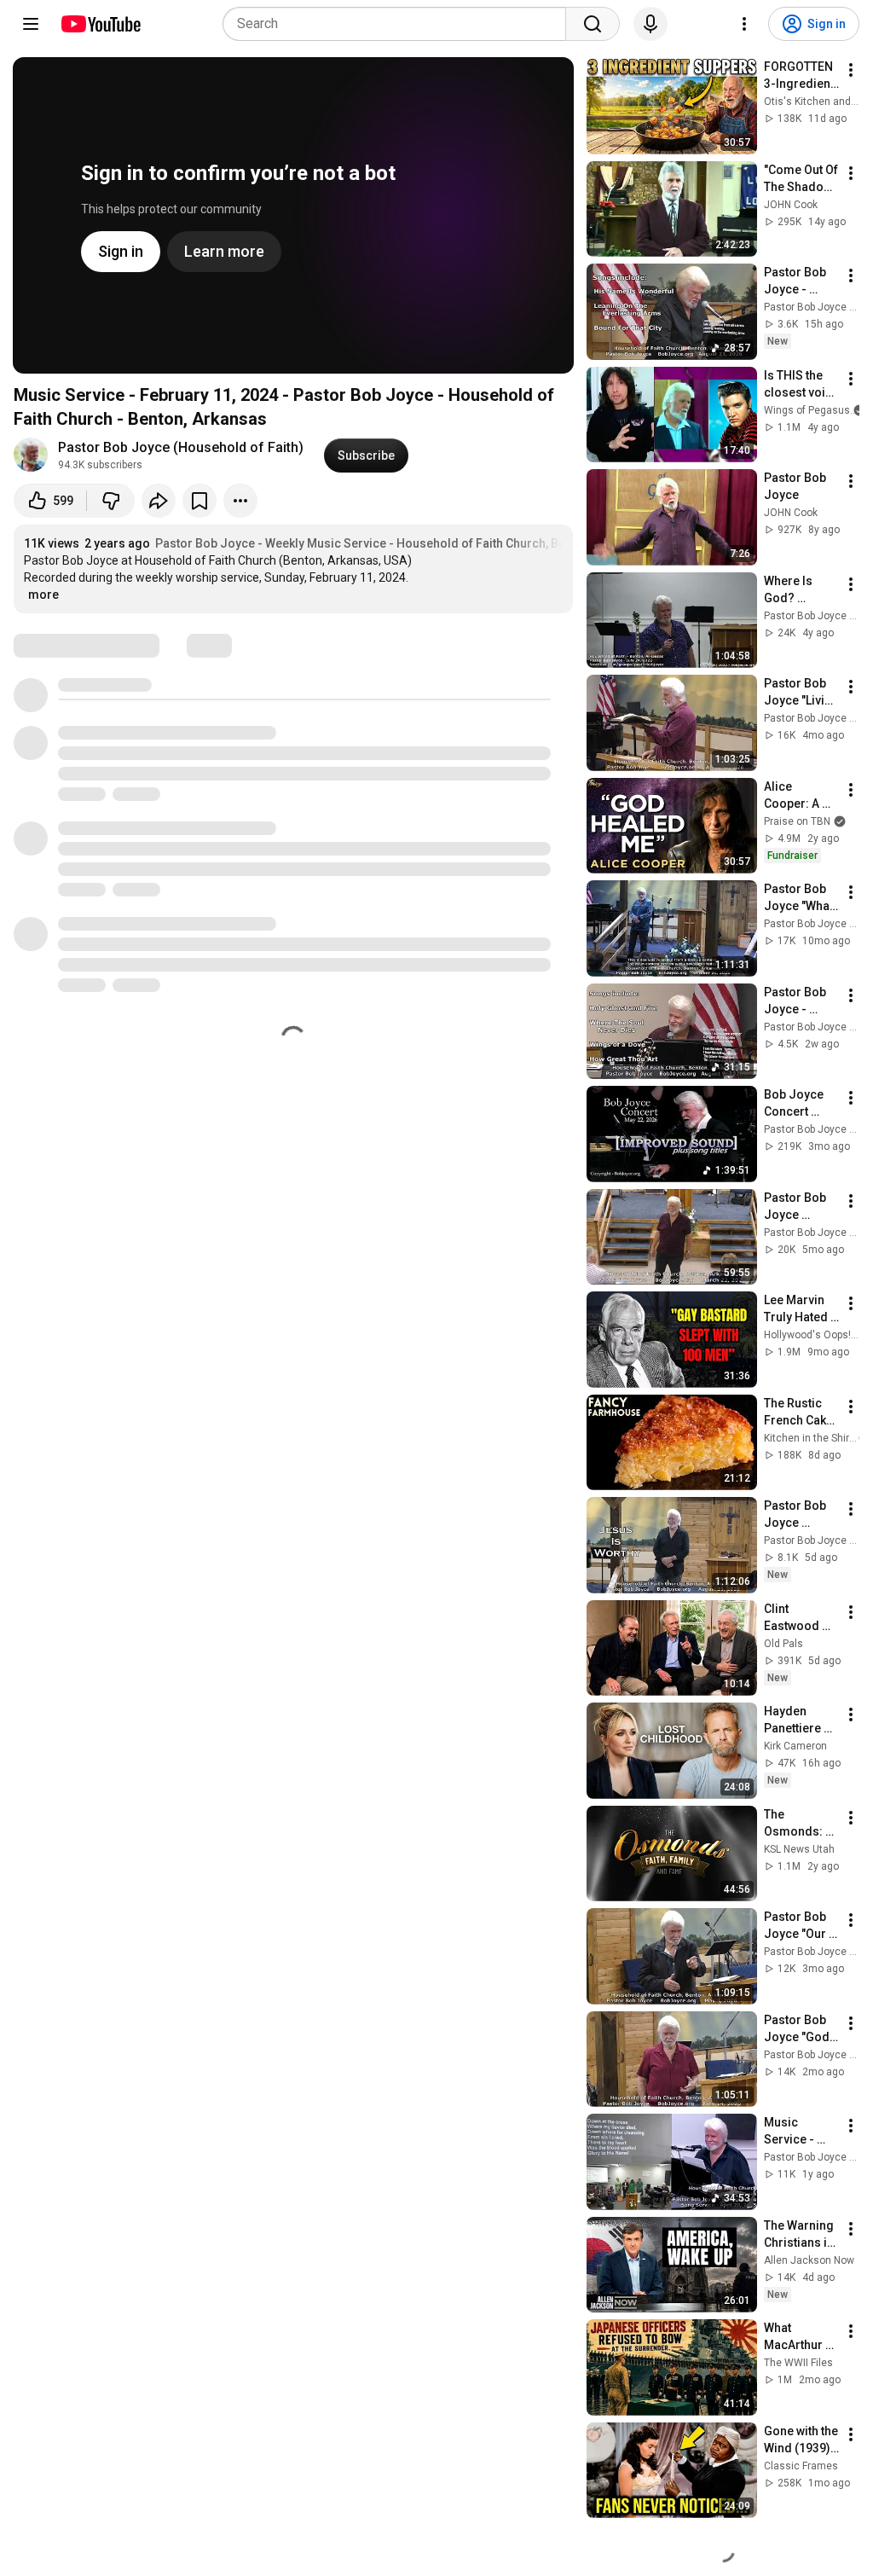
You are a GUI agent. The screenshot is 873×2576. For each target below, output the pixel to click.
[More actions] (240, 501)
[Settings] (744, 24)
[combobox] (399, 24)
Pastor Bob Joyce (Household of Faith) (181, 447)
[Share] (159, 501)
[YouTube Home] (100, 24)
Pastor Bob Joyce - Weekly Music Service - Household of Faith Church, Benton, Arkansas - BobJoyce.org (447, 543)
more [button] (43, 595)
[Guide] (31, 24)
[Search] (593, 24)
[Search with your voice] (650, 24)
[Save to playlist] (199, 501)
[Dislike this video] (111, 501)
